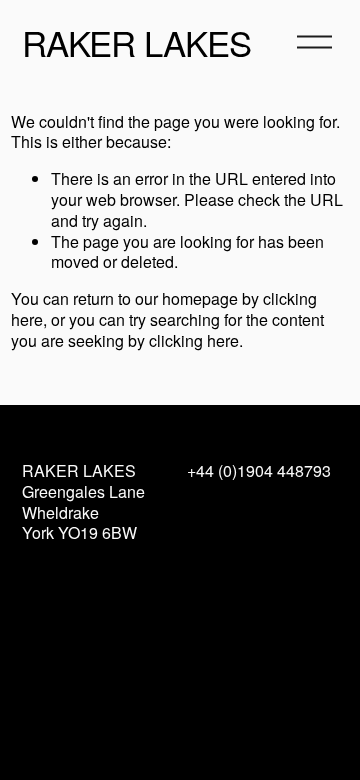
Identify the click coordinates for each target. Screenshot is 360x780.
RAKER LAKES (137, 42)
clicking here (194, 340)
